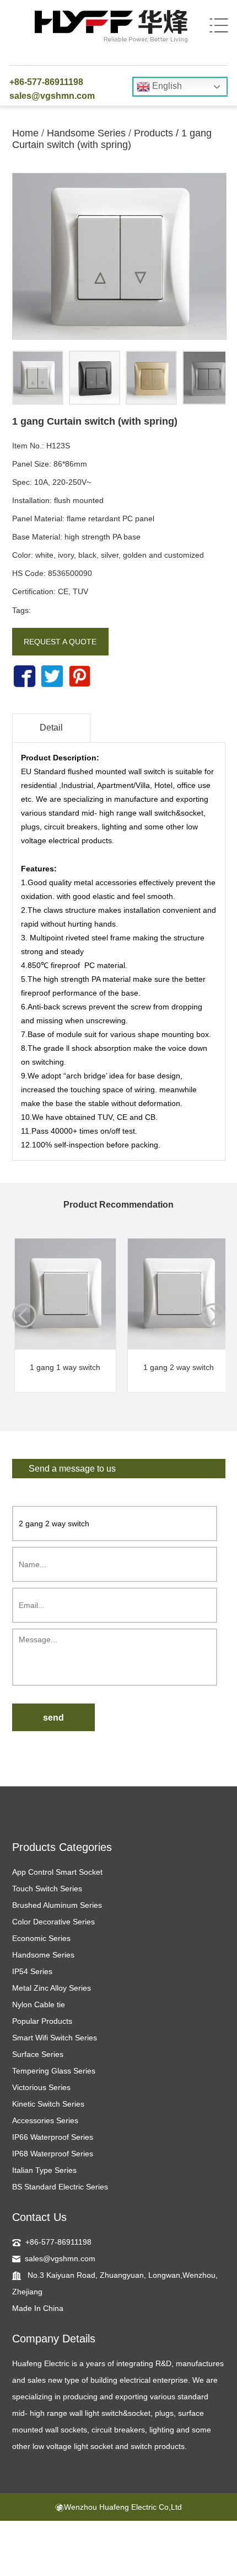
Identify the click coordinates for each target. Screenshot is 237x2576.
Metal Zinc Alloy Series (52, 1988)
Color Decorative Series (53, 1922)
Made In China (38, 2308)
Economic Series (41, 1938)
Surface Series (38, 2054)
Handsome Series (86, 133)
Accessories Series (45, 2120)
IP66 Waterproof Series (53, 2137)
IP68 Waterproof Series (53, 2154)
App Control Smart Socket (57, 1872)
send (53, 1718)
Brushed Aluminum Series (57, 1905)
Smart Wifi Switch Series (55, 2038)
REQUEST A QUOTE (60, 642)
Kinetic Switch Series (48, 2104)
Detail (51, 728)
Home (25, 133)
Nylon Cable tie (39, 2004)
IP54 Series (32, 1971)
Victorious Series (41, 2087)
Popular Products (42, 2021)
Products (153, 133)
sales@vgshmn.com (52, 96)
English (166, 86)
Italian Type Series (44, 2170)
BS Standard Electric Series (60, 2187)
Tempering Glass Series (54, 2071)
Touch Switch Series (47, 1889)
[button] (213, 1315)
